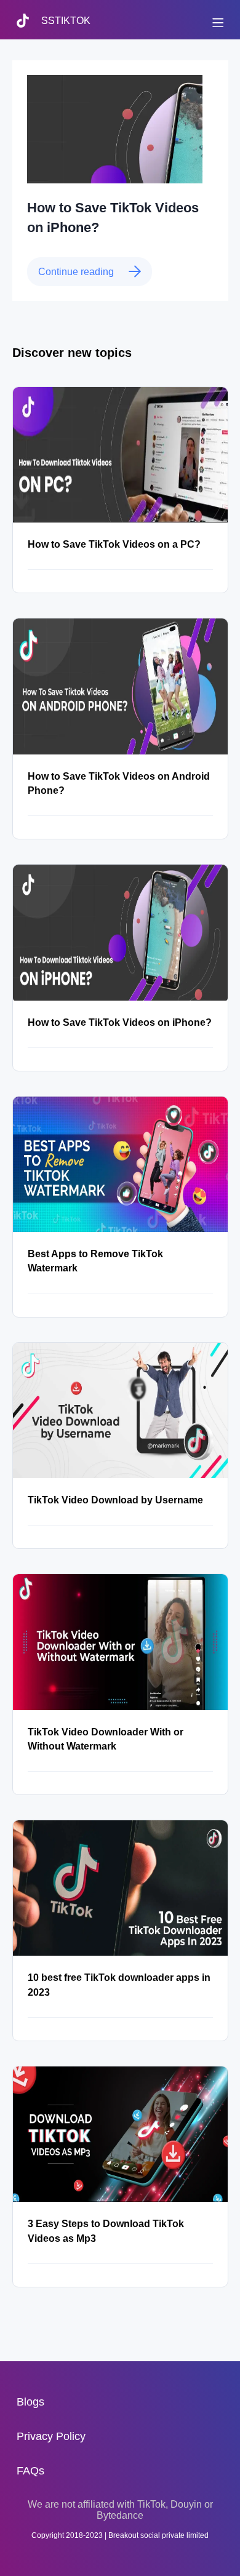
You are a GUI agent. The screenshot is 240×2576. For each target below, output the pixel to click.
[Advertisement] (120, 2558)
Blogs (30, 2402)
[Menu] (217, 21)
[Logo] (29, 35)
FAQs (30, 2471)
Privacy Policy (51, 2436)
